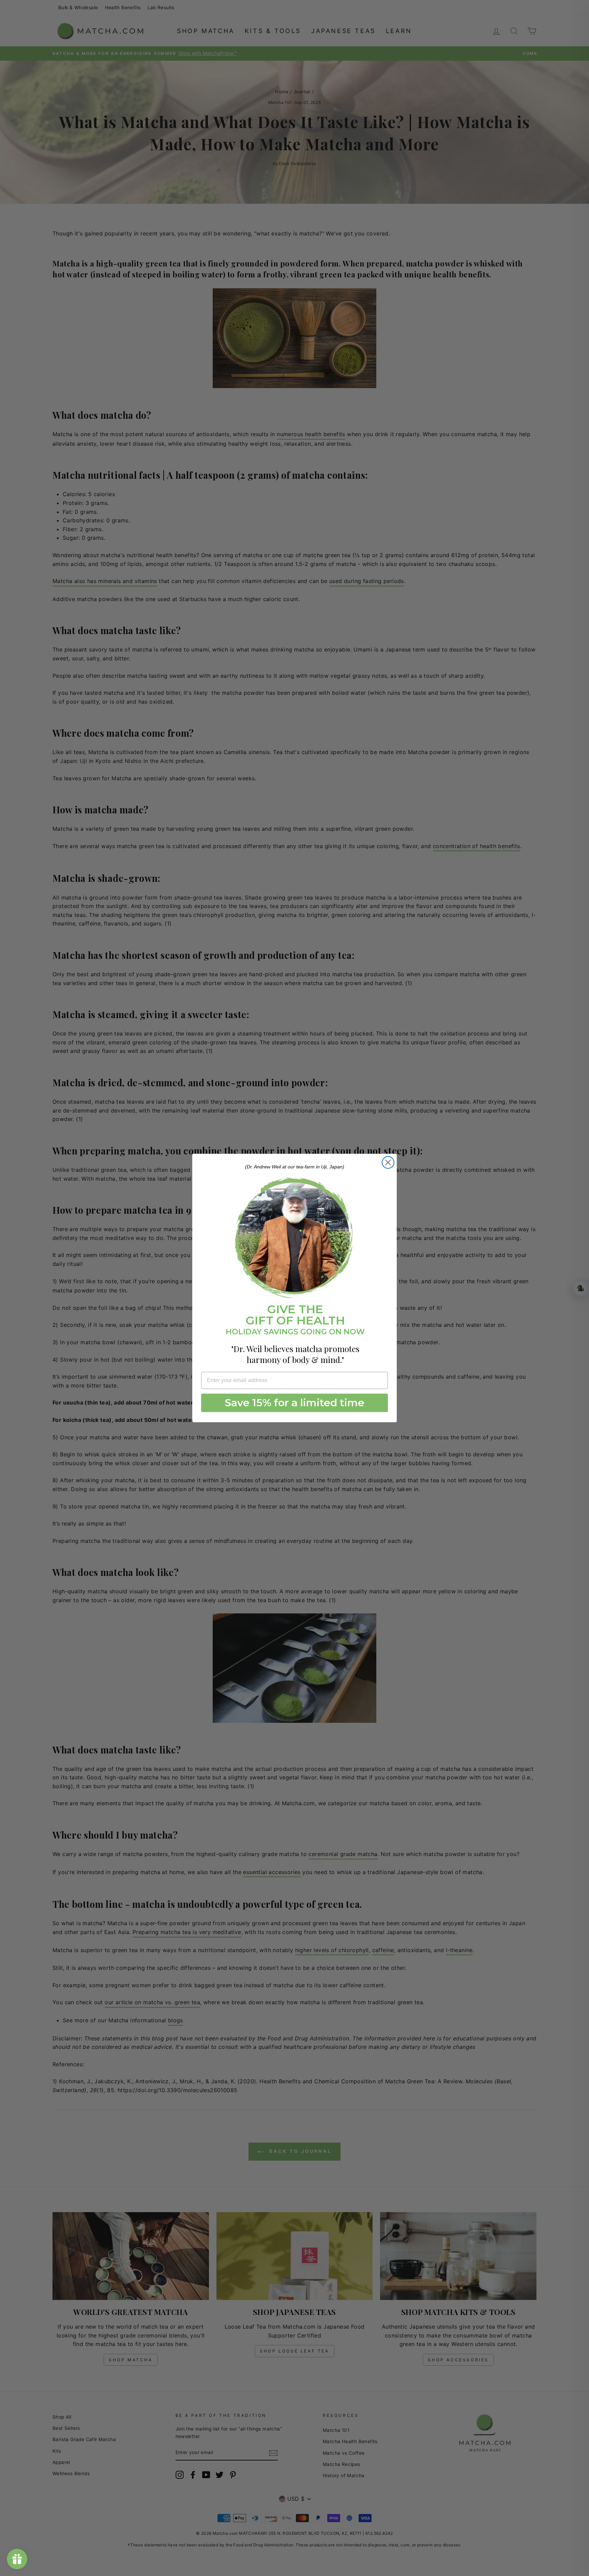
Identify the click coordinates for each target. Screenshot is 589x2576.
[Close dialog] (388, 1162)
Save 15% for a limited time (295, 1403)
